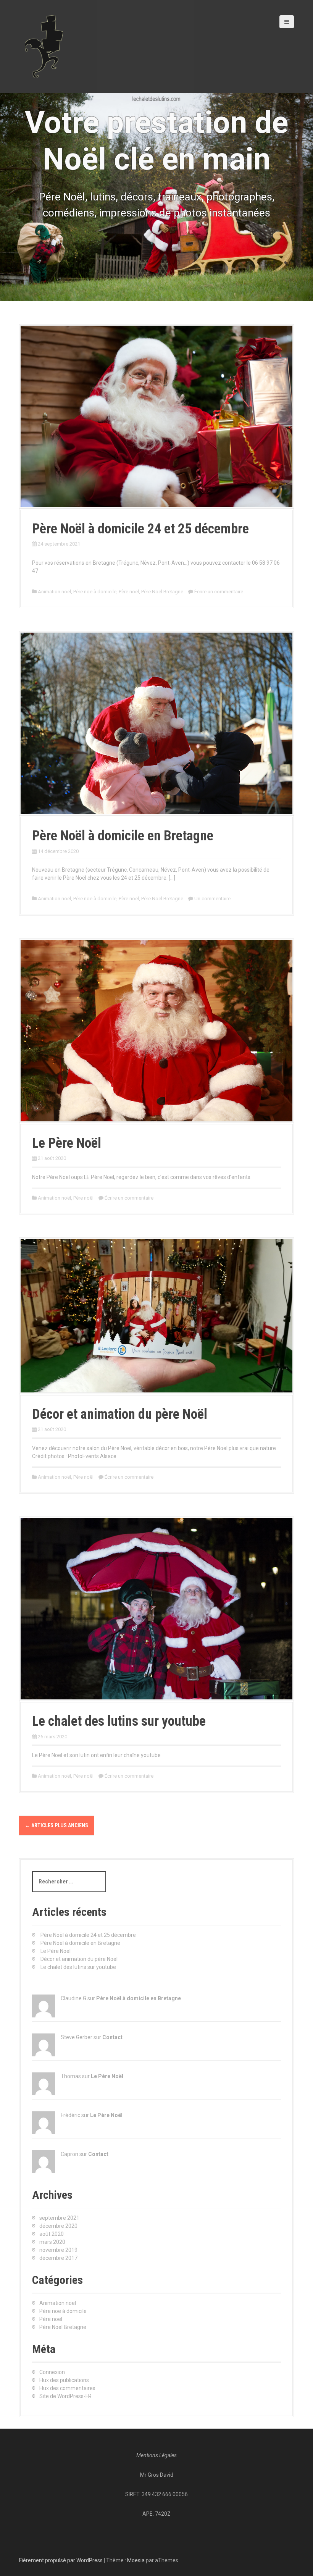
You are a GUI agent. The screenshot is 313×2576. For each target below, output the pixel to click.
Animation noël (54, 592)
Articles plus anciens (56, 1825)
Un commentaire (212, 899)
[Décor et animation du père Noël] (156, 1315)
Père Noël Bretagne (162, 592)
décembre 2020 (58, 2226)
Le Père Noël (67, 1143)
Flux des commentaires (67, 2388)
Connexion (52, 2372)
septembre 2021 (59, 2218)
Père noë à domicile (95, 592)
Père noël (129, 592)
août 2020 (52, 2234)
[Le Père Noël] (156, 1030)
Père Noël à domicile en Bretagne (123, 836)
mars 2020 (52, 2242)
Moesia (136, 2560)
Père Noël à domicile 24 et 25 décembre (140, 529)
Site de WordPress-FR (65, 2396)
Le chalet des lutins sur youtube (119, 1721)
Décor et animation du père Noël (120, 1414)
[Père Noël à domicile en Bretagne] (156, 723)
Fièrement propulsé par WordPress (61, 2560)
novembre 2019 (58, 2250)
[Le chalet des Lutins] (44, 46)
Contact (112, 2037)
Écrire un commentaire (219, 592)
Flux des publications (64, 2380)
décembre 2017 (58, 2258)
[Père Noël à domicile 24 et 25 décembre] (156, 416)
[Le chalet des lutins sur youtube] (156, 1608)
